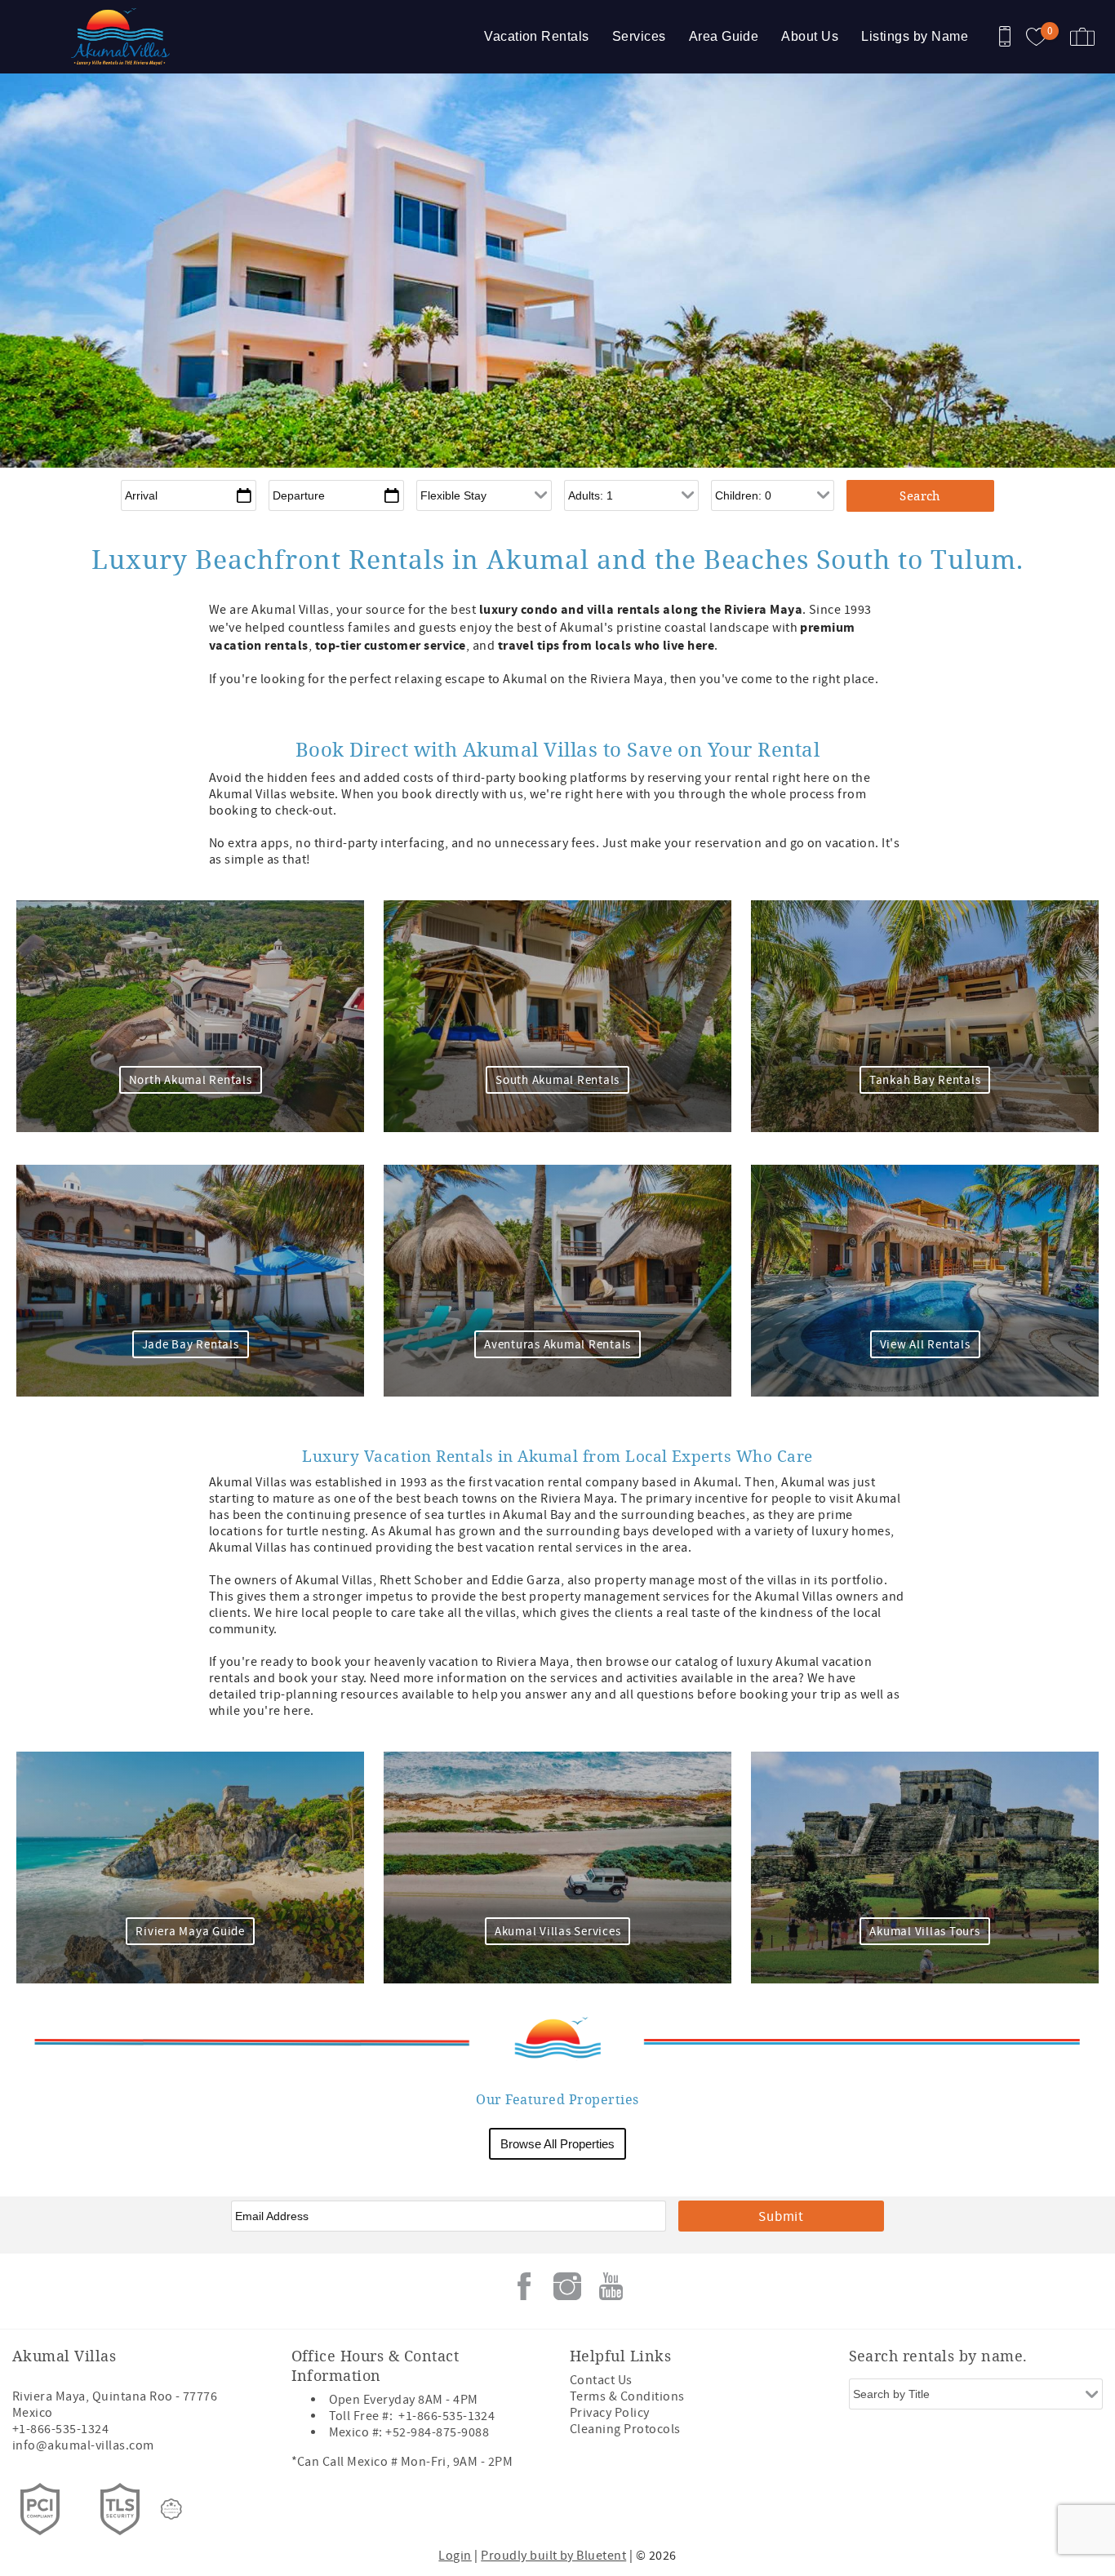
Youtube (611, 2286)
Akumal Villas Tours (924, 1932)
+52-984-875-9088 (437, 2432)
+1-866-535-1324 (60, 2429)
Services (639, 36)
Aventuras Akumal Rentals (557, 1345)
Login (455, 2556)
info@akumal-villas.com (83, 2445)
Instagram (567, 2286)
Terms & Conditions (627, 2396)
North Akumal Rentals (191, 1080)
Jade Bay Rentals (191, 1345)
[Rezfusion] (171, 2509)
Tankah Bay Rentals (925, 1080)
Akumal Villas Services (558, 1932)
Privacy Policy (610, 2413)
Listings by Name (915, 36)
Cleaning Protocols (625, 2429)
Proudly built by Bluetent (553, 2556)
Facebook (524, 2286)
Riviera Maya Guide (190, 1932)
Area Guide (724, 36)
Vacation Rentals (537, 36)
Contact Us (601, 2380)
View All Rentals (925, 1345)
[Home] (124, 37)
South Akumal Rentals (557, 1080)
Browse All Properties (557, 2144)
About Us (810, 36)
